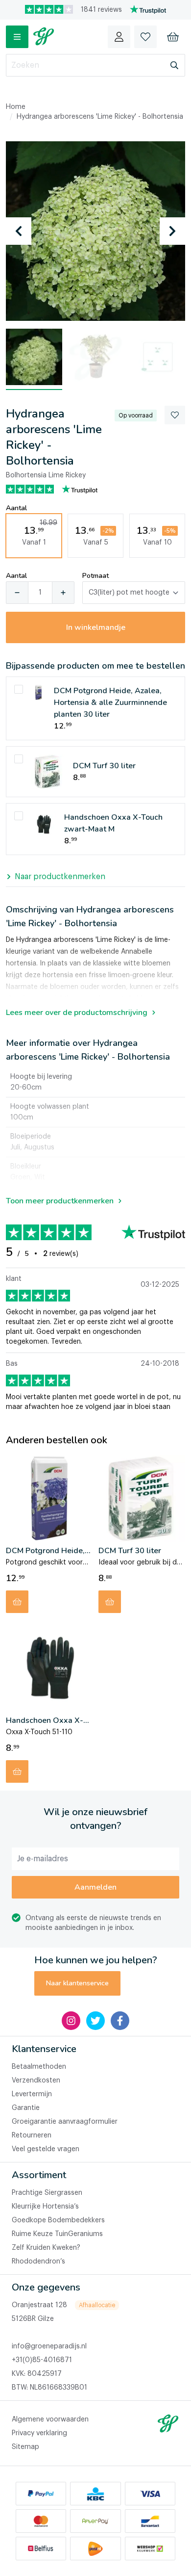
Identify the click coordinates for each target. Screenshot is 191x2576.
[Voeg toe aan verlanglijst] (175, 415)
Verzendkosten (36, 2081)
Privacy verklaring (39, 2433)
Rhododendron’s (38, 2262)
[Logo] (44, 37)
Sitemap (25, 2447)
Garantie (26, 2108)
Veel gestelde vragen (46, 2149)
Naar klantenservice (77, 1983)
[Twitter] (95, 2021)
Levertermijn (32, 2094)
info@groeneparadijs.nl (49, 2346)
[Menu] (17, 37)
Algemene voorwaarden (50, 2420)
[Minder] (17, 593)
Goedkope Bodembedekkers (58, 2220)
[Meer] (63, 593)
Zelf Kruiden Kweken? (46, 2248)
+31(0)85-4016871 (42, 2360)
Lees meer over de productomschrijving (77, 1013)
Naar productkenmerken (60, 877)
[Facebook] (120, 2021)
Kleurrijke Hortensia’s (45, 2207)
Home (16, 107)
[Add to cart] (17, 1602)
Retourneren (32, 2135)
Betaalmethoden (39, 2067)
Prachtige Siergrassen (47, 2193)
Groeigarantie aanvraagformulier (65, 2122)
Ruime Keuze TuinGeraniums (57, 2234)
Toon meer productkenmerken (60, 1201)
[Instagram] (71, 2021)
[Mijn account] (119, 37)
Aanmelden (95, 1887)
